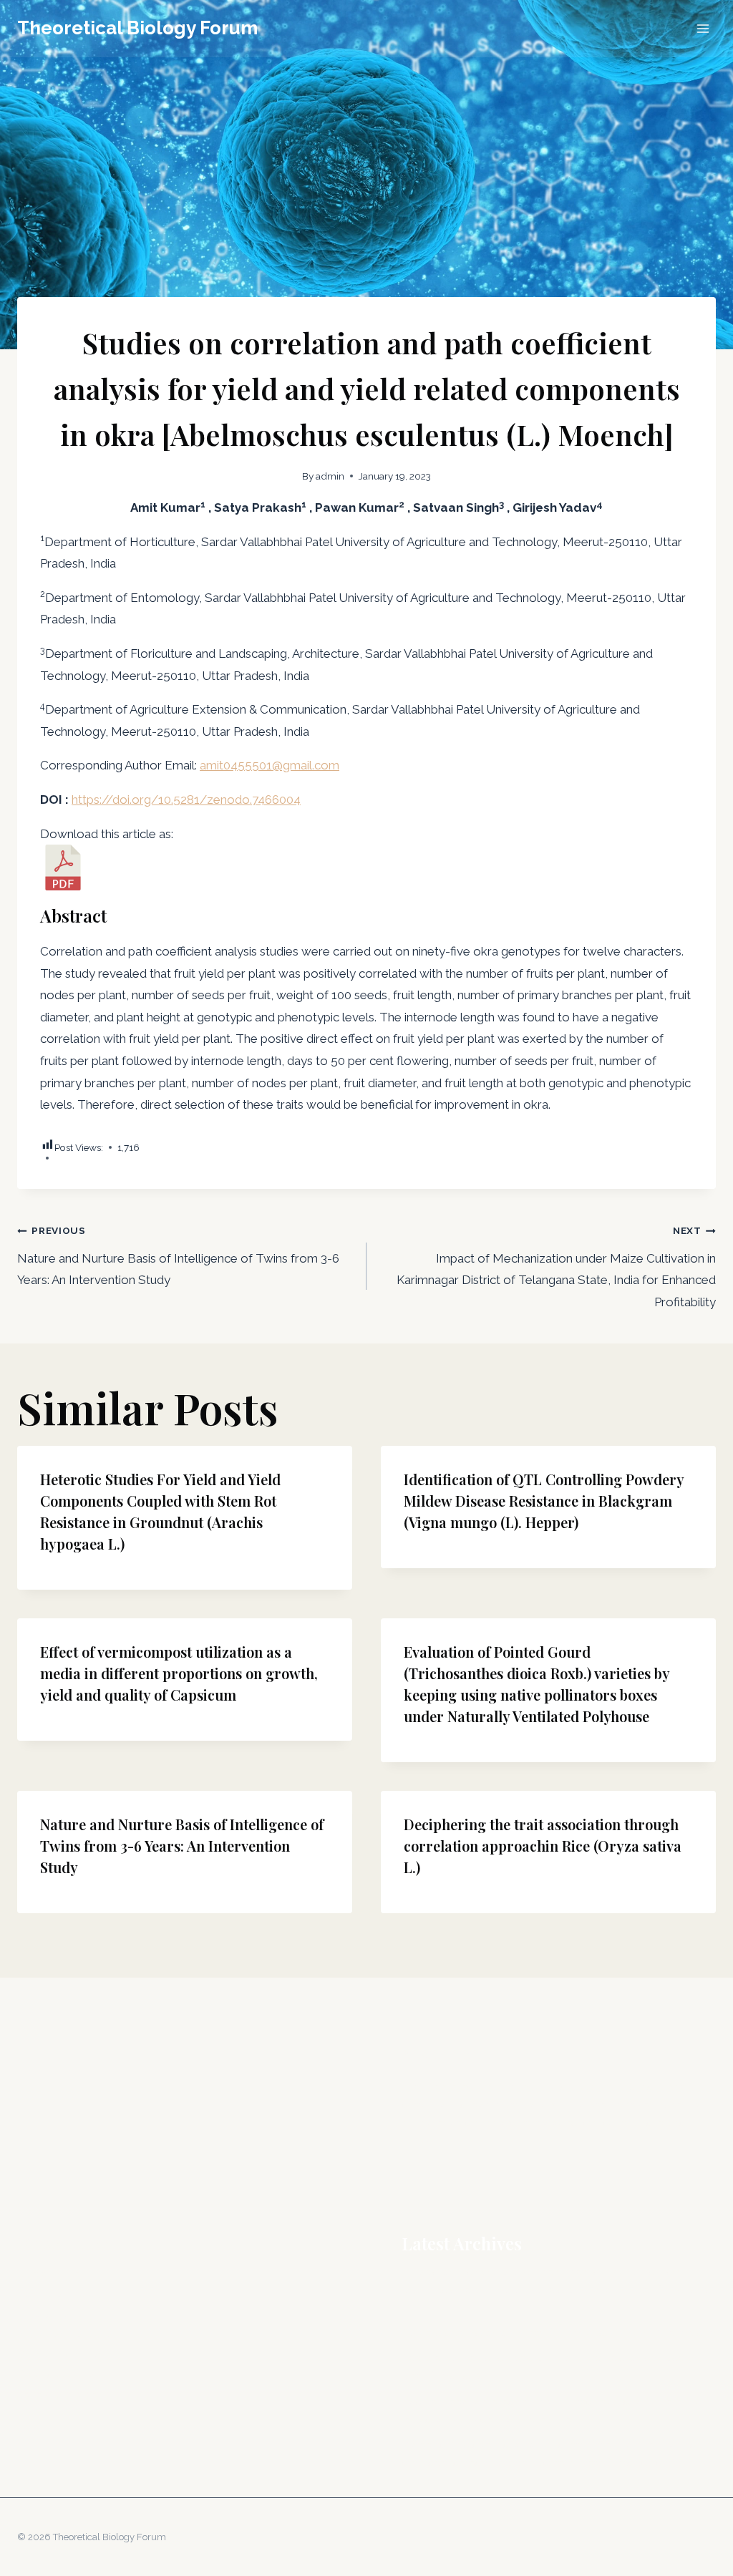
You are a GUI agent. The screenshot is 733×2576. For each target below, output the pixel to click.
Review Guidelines (61, 2394)
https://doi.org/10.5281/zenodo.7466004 (186, 799)
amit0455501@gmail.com (270, 765)
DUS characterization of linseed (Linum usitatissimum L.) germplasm (559, 2333)
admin (330, 476)
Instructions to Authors (71, 2334)
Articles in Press (55, 2274)
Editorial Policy (53, 2314)
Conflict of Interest (61, 2294)
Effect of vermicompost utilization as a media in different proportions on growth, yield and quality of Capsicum (179, 1673)
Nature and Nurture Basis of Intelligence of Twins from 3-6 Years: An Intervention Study (178, 1256)
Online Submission (62, 2354)
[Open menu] (703, 28)
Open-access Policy (65, 2374)
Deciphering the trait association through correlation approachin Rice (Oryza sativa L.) (543, 1846)
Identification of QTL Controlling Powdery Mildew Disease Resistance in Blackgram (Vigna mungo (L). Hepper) (544, 1501)
